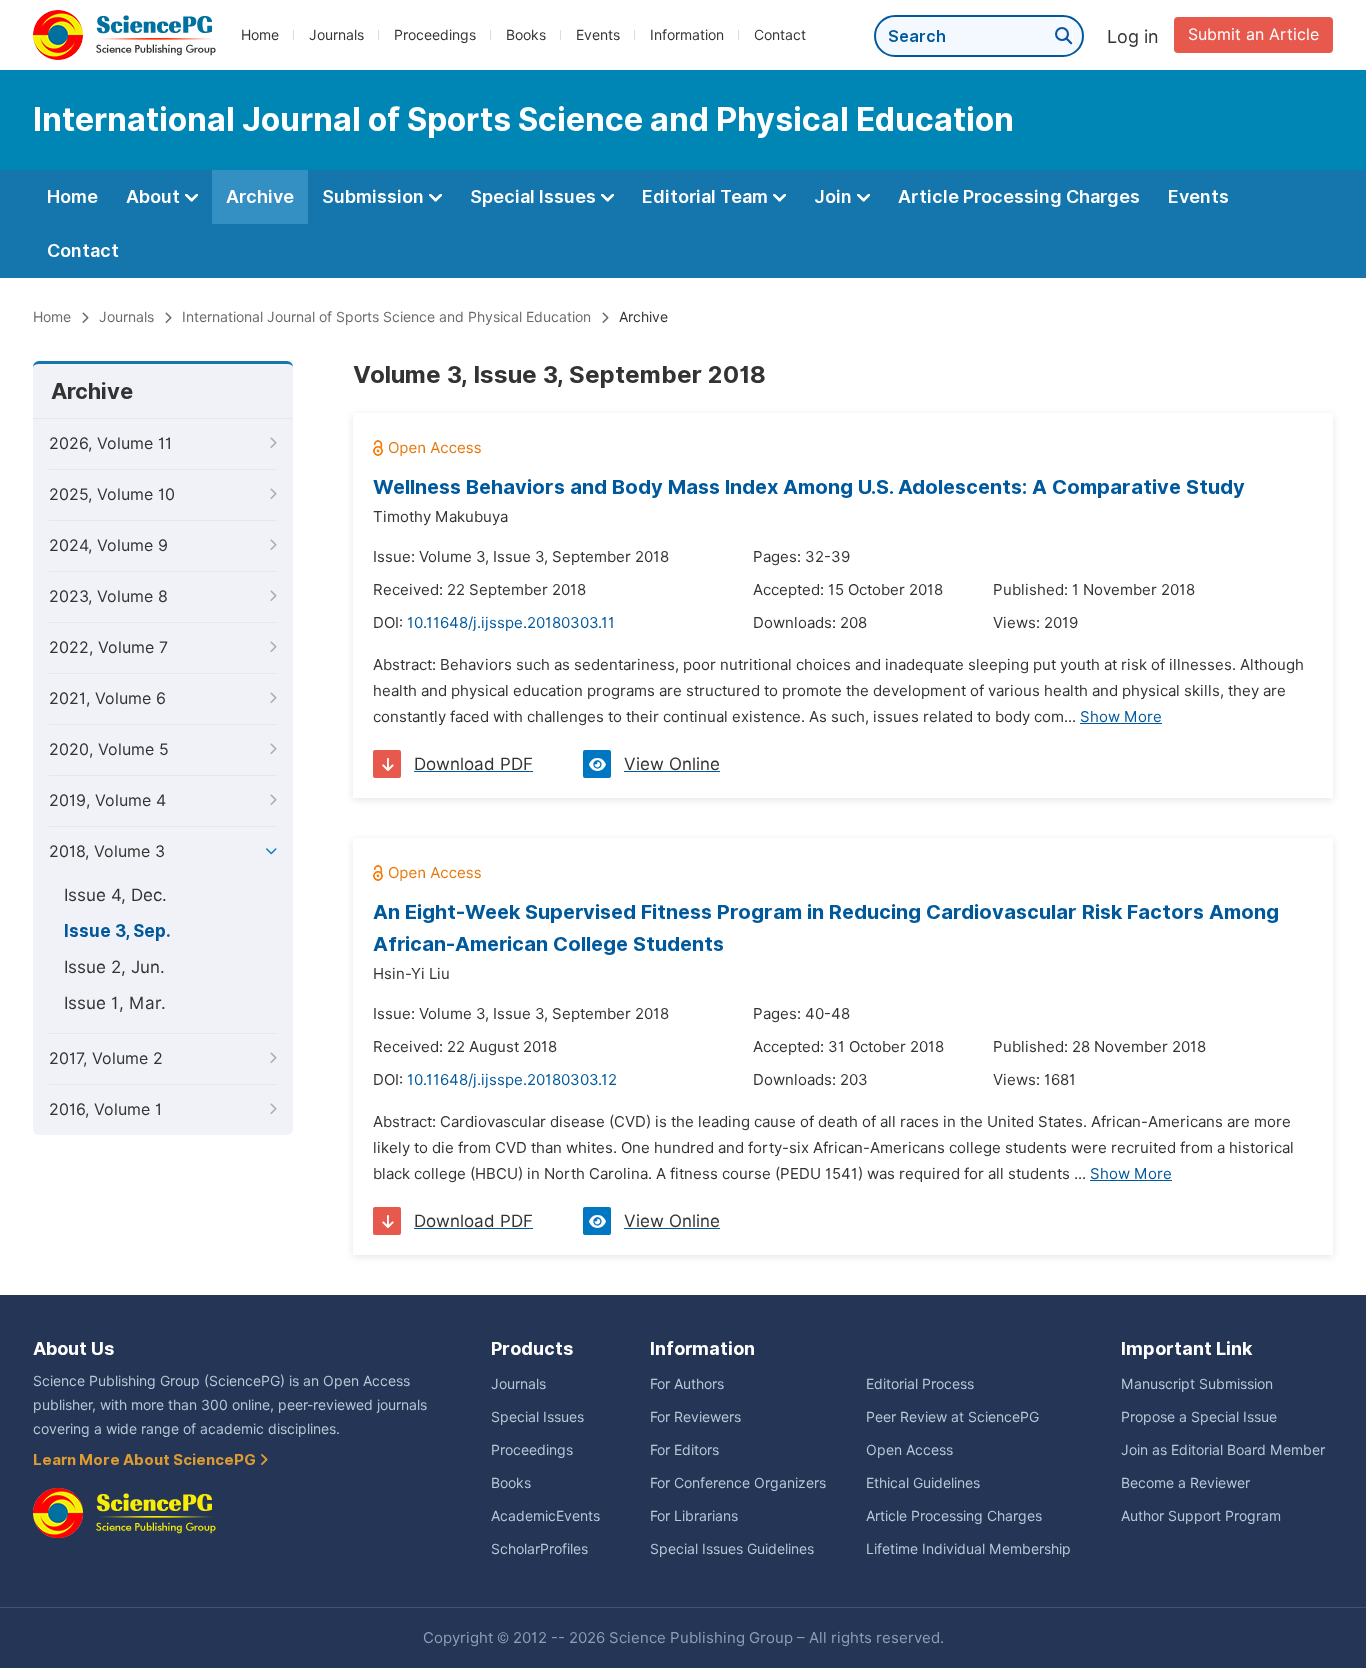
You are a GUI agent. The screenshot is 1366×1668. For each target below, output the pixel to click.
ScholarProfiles (539, 1549)
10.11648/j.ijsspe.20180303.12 (512, 1080)
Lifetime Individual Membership (968, 1549)
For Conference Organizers (738, 1483)
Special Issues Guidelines (732, 1549)
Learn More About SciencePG (146, 1460)
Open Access (909, 1450)
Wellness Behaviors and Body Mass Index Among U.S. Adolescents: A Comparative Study (809, 487)
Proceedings (435, 35)
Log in (1133, 36)
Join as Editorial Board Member (1223, 1450)
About (155, 196)
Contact (780, 35)
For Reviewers (695, 1417)
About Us (73, 1348)
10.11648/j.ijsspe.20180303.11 (511, 623)
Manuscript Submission (1197, 1384)
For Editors (684, 1450)
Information (687, 35)
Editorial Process (920, 1384)
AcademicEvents (545, 1516)
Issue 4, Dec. (115, 895)
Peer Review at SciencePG (952, 1417)
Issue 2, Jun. (114, 967)
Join (835, 196)
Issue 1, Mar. (115, 1003)
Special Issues (535, 196)
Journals (336, 35)
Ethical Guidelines (923, 1483)
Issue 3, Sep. (117, 931)
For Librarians (694, 1516)
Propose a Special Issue (1199, 1417)
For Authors (687, 1384)
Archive (260, 196)
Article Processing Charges (1019, 196)
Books (526, 35)
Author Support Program (1201, 1516)
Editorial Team (707, 196)
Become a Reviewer (1185, 1483)
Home (260, 35)
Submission (375, 196)
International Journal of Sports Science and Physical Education (386, 317)
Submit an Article (1253, 34)
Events (598, 35)
